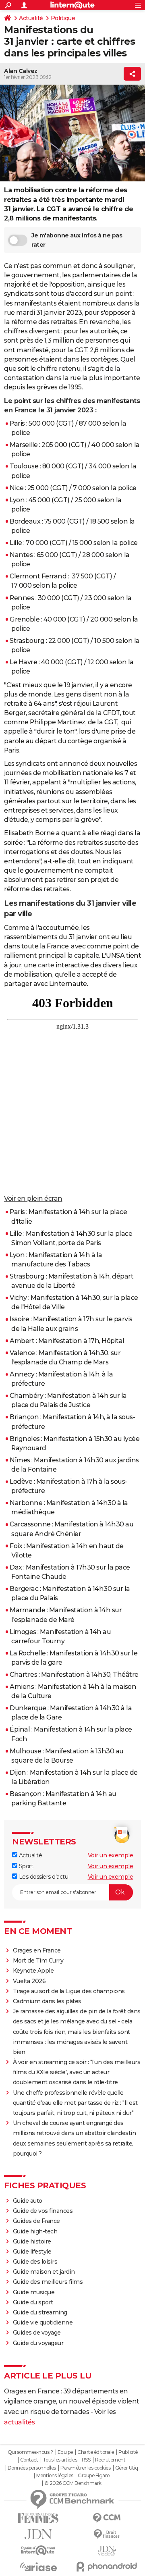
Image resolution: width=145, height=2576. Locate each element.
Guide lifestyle (32, 2252)
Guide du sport (33, 2302)
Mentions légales (55, 2476)
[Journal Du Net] (38, 2534)
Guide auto (28, 2201)
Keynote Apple (33, 1971)
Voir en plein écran (33, 1199)
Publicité (128, 2452)
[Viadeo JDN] (107, 2551)
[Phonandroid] (107, 2567)
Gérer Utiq (127, 2468)
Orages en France (37, 1950)
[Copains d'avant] (38, 2550)
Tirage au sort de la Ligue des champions (69, 1991)
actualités (19, 2422)
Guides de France (36, 2221)
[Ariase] (38, 2567)
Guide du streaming (40, 2312)
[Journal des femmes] (38, 2518)
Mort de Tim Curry (38, 1961)
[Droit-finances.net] (107, 2534)
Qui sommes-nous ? (30, 2452)
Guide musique (34, 2292)
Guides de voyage (37, 2333)
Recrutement (110, 2460)
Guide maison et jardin (44, 2272)
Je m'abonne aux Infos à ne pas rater (77, 240)
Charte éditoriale (96, 2452)
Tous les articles (60, 2460)
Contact (29, 2460)
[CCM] (107, 2518)
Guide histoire (32, 2241)
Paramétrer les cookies (85, 2468)
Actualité (31, 18)
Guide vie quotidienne (43, 2322)
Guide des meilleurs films (48, 2282)
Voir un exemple (111, 1855)
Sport (25, 1866)
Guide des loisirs (35, 2262)
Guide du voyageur (38, 2343)
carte (47, 965)
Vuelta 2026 (29, 1981)
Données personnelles (32, 2468)
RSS (86, 2460)
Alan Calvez (21, 71)
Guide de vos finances (43, 2211)
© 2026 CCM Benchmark (73, 2483)
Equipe (65, 2452)
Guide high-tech (35, 2231)
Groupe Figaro (94, 2476)
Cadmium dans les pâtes (47, 2001)
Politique (63, 18)
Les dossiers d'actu (43, 1877)
